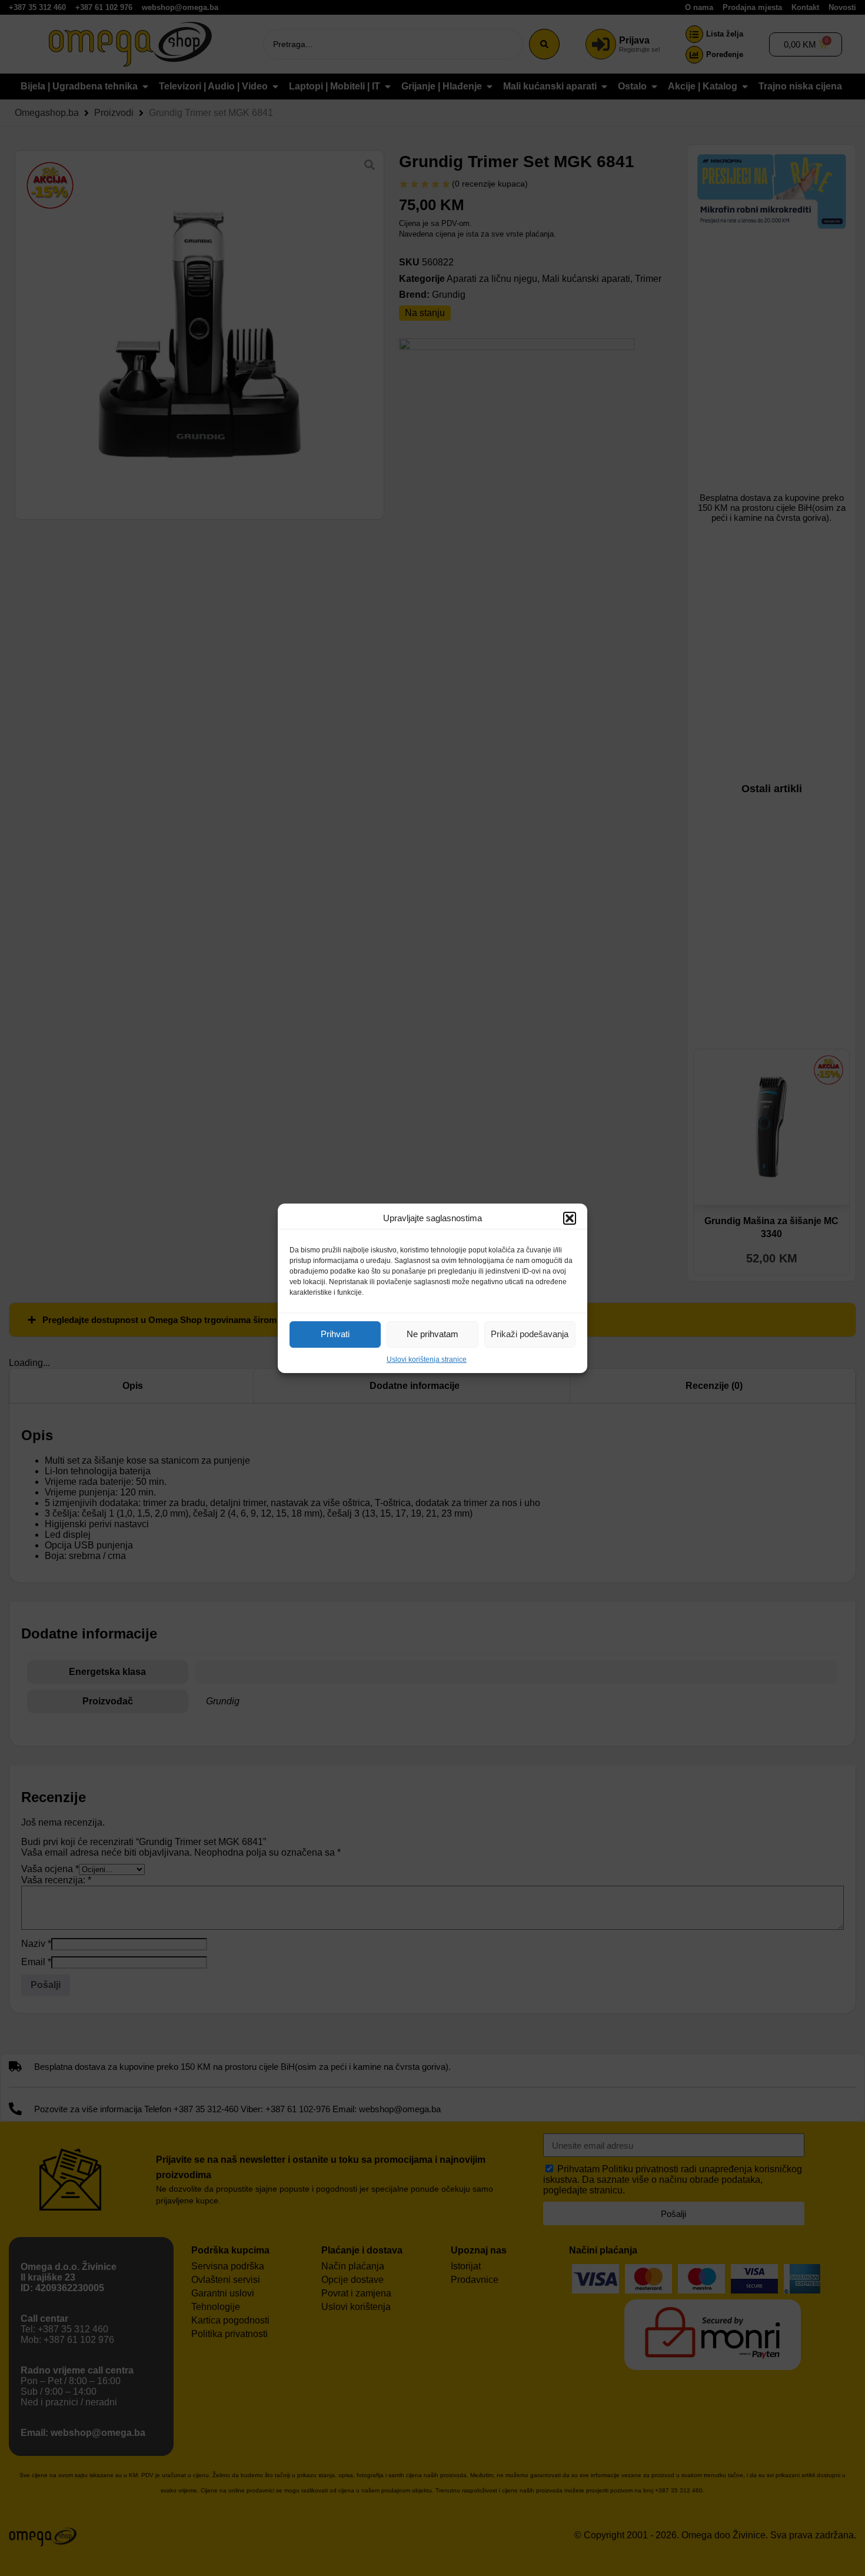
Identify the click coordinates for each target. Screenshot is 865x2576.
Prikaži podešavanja (530, 1334)
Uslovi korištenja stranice (427, 1360)
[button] (570, 1218)
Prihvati (335, 1334)
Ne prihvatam (432, 1334)
